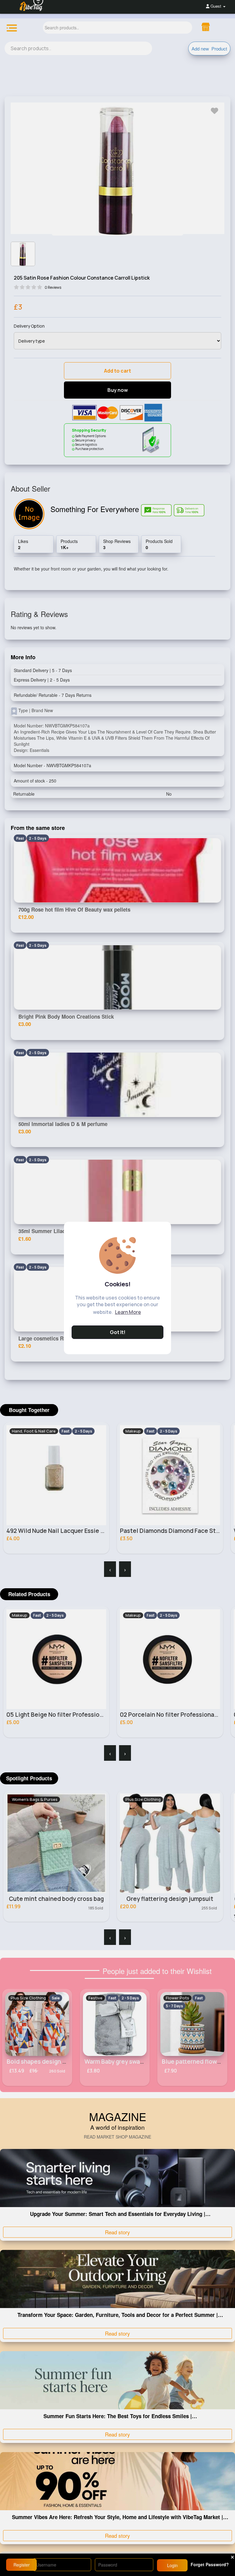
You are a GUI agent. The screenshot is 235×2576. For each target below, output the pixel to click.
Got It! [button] (118, 1332)
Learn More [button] (128, 1312)
